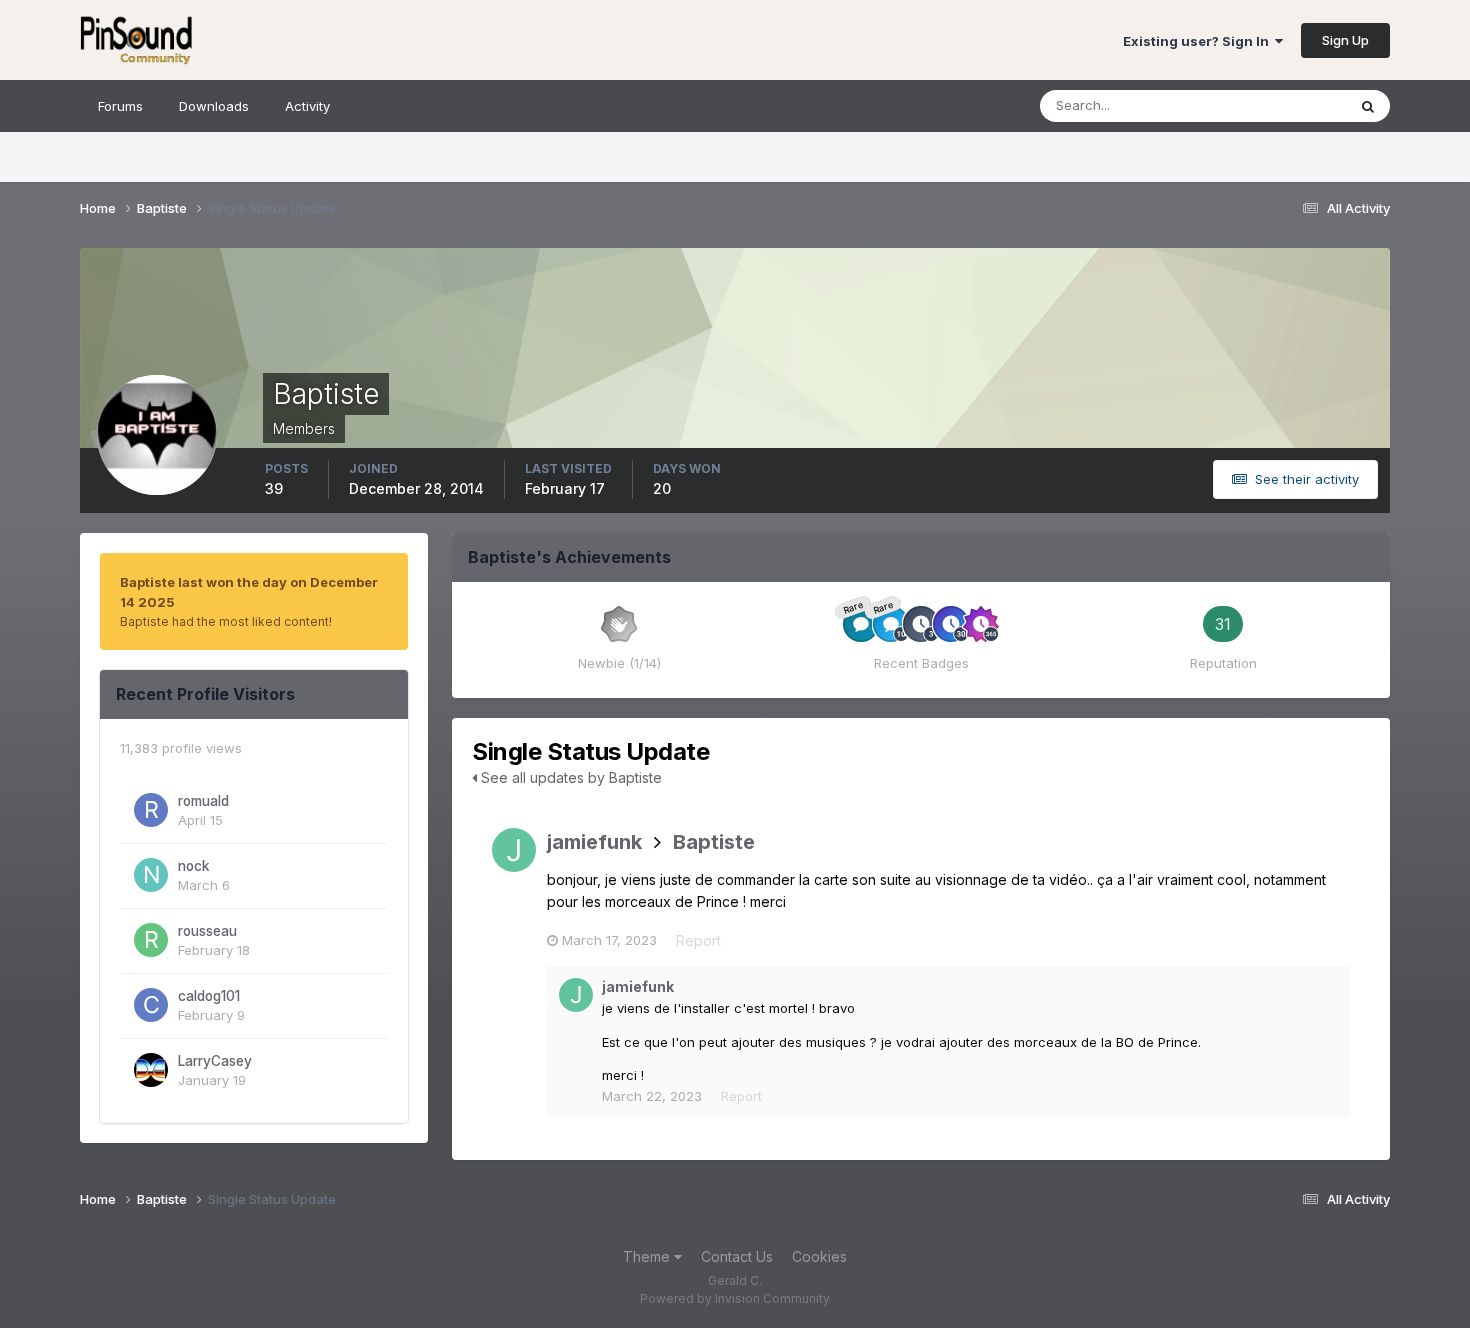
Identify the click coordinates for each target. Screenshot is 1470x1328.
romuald (203, 801)
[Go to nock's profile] (151, 875)
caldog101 (209, 996)
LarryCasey (215, 1061)
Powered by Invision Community (735, 1298)
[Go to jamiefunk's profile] (514, 850)
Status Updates (1273, 105)
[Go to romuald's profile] (151, 810)
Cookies (819, 1256)
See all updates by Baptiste (569, 777)
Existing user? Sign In (1199, 41)
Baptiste (714, 842)
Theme (648, 1256)
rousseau (207, 931)
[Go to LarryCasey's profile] (151, 1070)
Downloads (214, 106)
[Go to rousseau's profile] (151, 940)
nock (194, 866)
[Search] (1368, 106)
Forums (120, 106)
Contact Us (737, 1256)
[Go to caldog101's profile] (151, 1005)
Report (698, 940)
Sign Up (1345, 40)
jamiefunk (594, 842)
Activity (307, 106)
